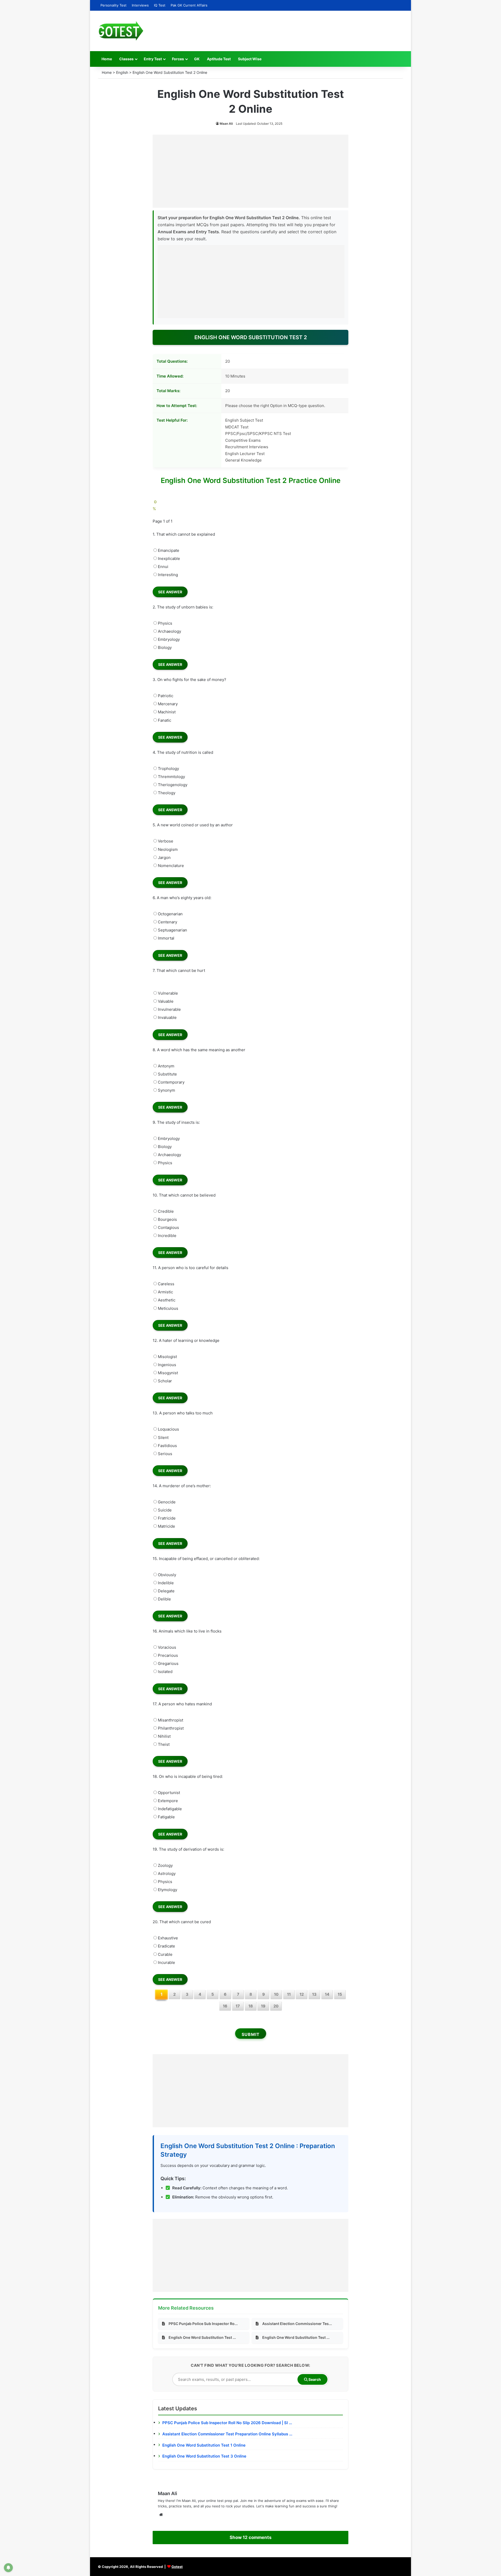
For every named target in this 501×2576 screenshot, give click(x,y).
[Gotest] (121, 31)
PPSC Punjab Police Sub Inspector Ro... (203, 2324)
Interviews (140, 5)
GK (197, 59)
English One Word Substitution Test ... (202, 2337)
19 (263, 2006)
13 (314, 1994)
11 (289, 1994)
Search (314, 2379)
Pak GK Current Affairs (189, 5)
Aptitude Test (219, 59)
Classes (126, 59)
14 (327, 1994)
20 (276, 2006)
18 (251, 2006)
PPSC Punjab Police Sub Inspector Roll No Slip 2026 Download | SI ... (227, 2423)
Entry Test (153, 59)
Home (107, 59)
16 (225, 2006)
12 (302, 1994)
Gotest (177, 2567)
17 (238, 2006)
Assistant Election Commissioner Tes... (297, 2324)
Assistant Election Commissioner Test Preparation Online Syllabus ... (227, 2434)
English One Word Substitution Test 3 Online (204, 2456)
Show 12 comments (250, 2537)
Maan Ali (226, 124)
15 (340, 1994)
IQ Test (160, 5)
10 (276, 1994)
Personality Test (114, 5)
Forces (178, 59)
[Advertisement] (250, 171)
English (122, 72)
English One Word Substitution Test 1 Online (204, 2445)
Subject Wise (250, 59)
